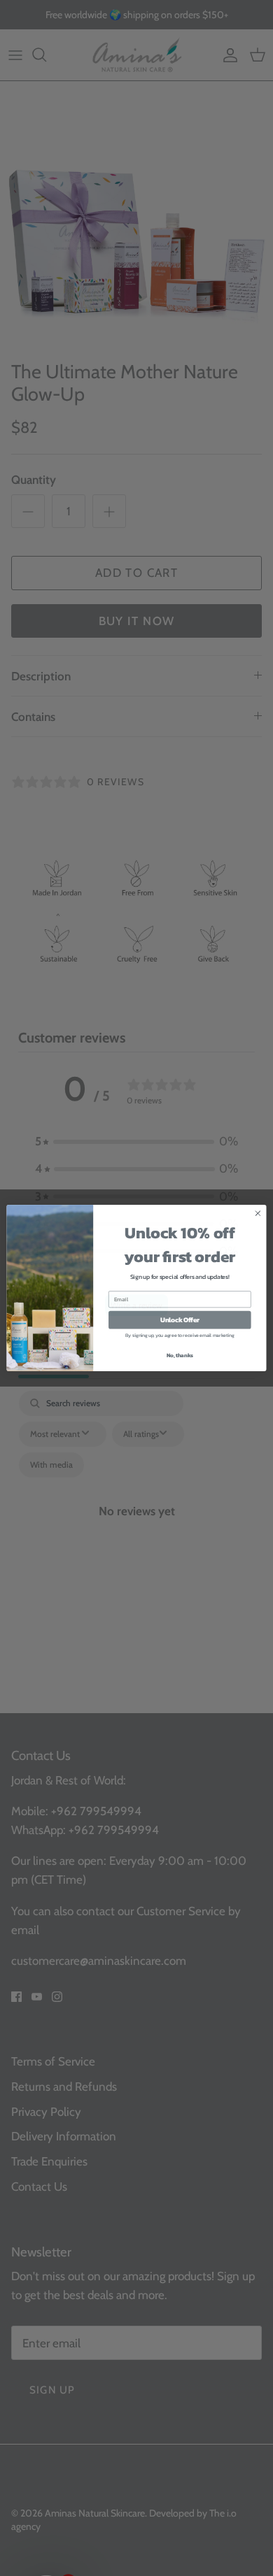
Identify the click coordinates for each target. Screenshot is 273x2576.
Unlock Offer (180, 1329)
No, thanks (180, 1365)
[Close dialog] (258, 1223)
